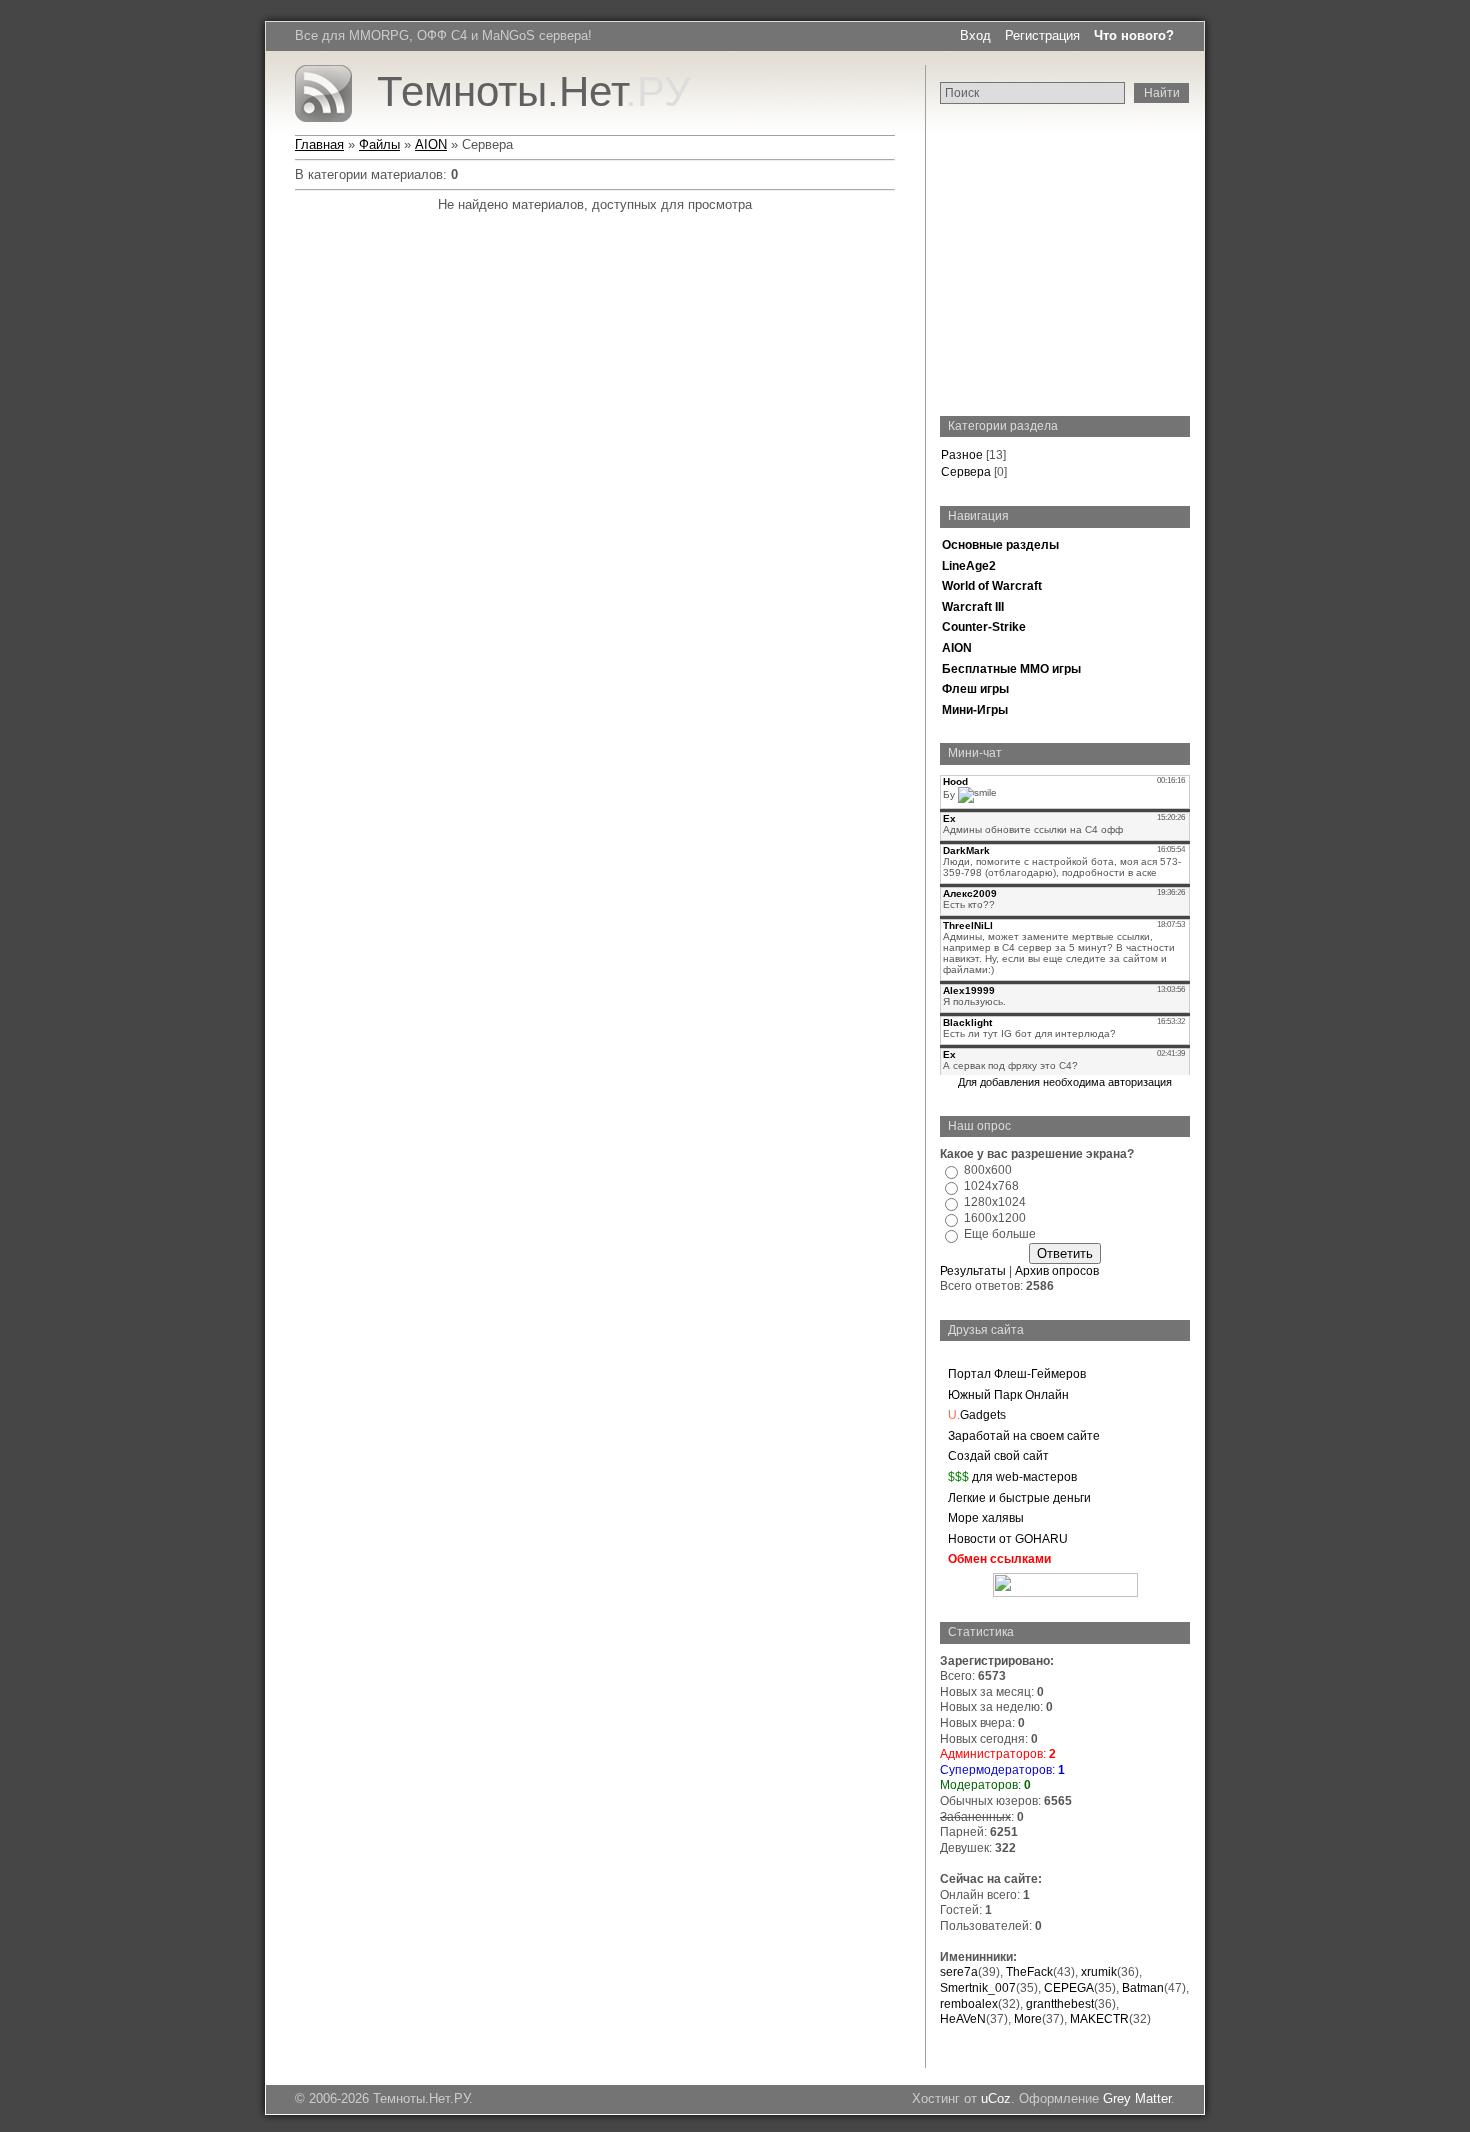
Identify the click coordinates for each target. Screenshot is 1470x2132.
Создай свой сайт (998, 1456)
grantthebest (1060, 2004)
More (1028, 2019)
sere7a (959, 1972)
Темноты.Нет (534, 91)
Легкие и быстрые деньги (1019, 1498)
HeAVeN (963, 2019)
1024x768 (991, 1186)
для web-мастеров (1012, 1477)
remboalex (969, 2004)
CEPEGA (1069, 1988)
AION (957, 648)
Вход (975, 35)
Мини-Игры (975, 710)
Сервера (966, 472)
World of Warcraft (992, 586)
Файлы (379, 144)
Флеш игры (975, 689)
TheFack (1029, 1972)
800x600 (988, 1170)
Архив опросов (1057, 1271)
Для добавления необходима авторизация (1065, 1082)
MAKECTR (1099, 2019)
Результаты (973, 1271)
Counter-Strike (984, 627)
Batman (1143, 1988)
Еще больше (1000, 1234)
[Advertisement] (1065, 261)
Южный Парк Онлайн (1008, 1395)
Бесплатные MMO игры (1011, 669)
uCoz (996, 2098)
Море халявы (986, 1518)
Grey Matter (1137, 2098)
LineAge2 (969, 566)
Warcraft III (973, 607)
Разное (962, 455)
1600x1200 (995, 1218)
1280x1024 (995, 1202)
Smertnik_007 (978, 1988)
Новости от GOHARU (1008, 1539)
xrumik (1099, 1972)
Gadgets (977, 1415)
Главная (319, 144)
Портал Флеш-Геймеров (1017, 1374)
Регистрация (1042, 35)
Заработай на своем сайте (1024, 1436)
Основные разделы (1000, 545)
